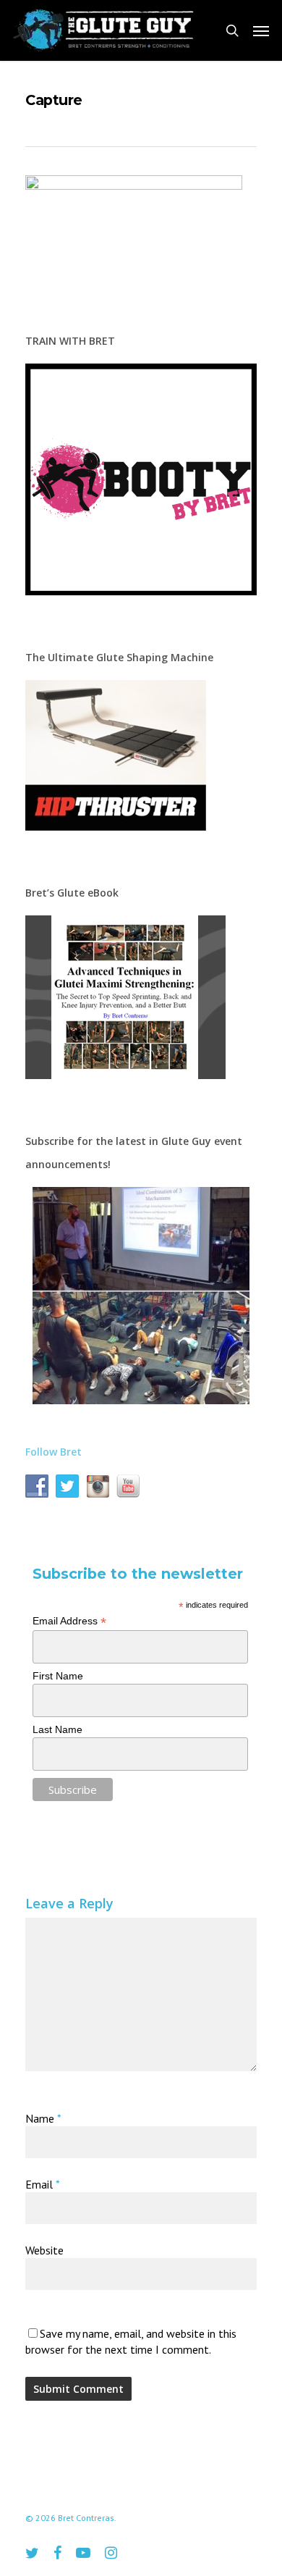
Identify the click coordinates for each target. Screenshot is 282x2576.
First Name (58, 1676)
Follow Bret (54, 1452)
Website (44, 2250)
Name (43, 2118)
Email (43, 2184)
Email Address (69, 1621)
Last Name (57, 1729)
